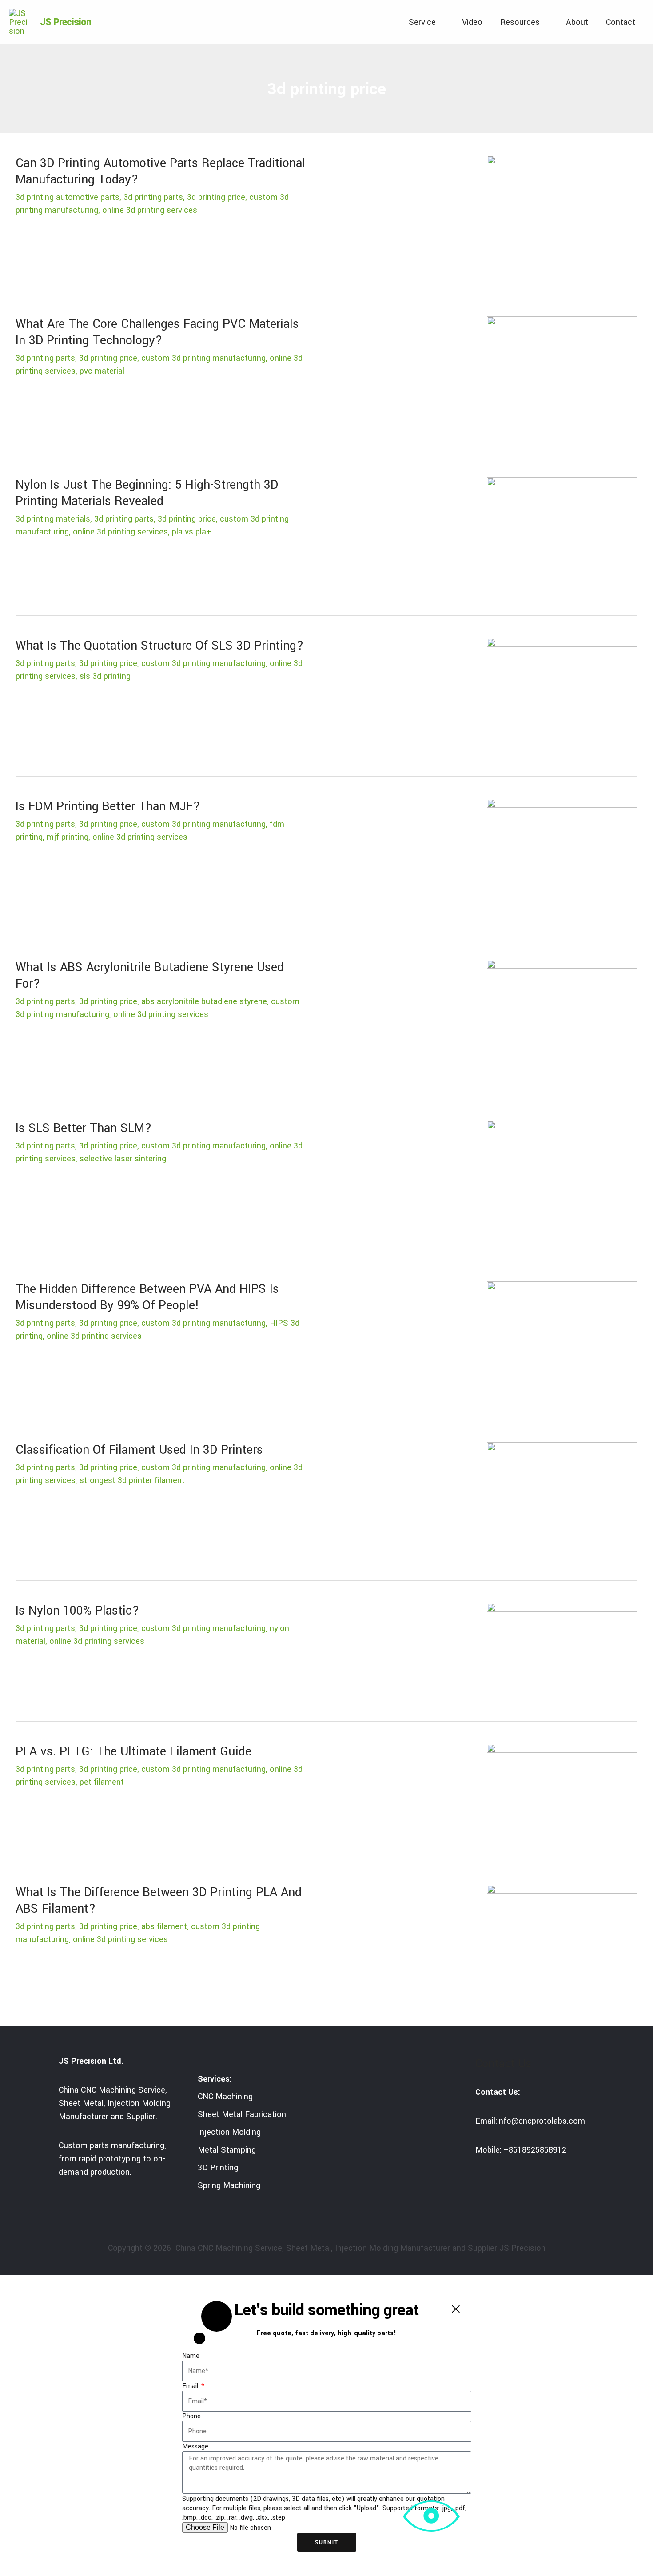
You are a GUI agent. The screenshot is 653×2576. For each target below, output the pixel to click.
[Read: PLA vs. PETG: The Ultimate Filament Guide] (562, 1794)
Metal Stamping (227, 2150)
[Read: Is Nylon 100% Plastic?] (562, 1653)
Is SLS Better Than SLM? (84, 1128)
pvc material (102, 371)
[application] (440, 22)
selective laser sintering (123, 1159)
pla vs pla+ (191, 532)
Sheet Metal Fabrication (242, 2114)
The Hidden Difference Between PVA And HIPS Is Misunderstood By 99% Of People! (147, 1297)
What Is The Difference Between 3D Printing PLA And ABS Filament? (159, 1901)
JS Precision (66, 22)
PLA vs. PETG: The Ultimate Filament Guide (133, 1752)
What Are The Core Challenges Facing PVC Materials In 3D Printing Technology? (157, 332)
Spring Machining (229, 2185)
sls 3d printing (105, 676)
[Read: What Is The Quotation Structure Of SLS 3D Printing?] (562, 698)
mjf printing (68, 837)
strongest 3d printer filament (132, 1480)
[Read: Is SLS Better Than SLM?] (562, 1180)
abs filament (164, 1926)
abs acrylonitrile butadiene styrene (204, 1001)
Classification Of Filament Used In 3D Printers (139, 1450)
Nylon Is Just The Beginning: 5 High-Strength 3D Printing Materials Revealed (147, 493)
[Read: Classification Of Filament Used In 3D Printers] (562, 1502)
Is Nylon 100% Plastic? (78, 1611)
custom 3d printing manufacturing (203, 358)
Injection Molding (229, 2132)
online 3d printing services (150, 210)
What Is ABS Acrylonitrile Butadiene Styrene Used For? (150, 976)
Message (195, 2446)
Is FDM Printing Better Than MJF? (108, 807)
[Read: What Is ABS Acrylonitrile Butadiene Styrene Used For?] (562, 1019)
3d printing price (216, 197)
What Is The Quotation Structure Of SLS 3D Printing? (160, 646)
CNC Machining (225, 2097)
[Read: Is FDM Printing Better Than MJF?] (562, 858)
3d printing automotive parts (68, 197)
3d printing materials (53, 519)
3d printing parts (153, 197)
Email (191, 2386)
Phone (191, 2416)
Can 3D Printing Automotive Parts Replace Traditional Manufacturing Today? (160, 171)
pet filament (102, 1782)
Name (191, 2356)
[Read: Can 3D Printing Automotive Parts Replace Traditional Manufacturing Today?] (562, 215)
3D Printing (218, 2168)
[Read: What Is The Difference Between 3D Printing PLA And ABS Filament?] (562, 1934)
